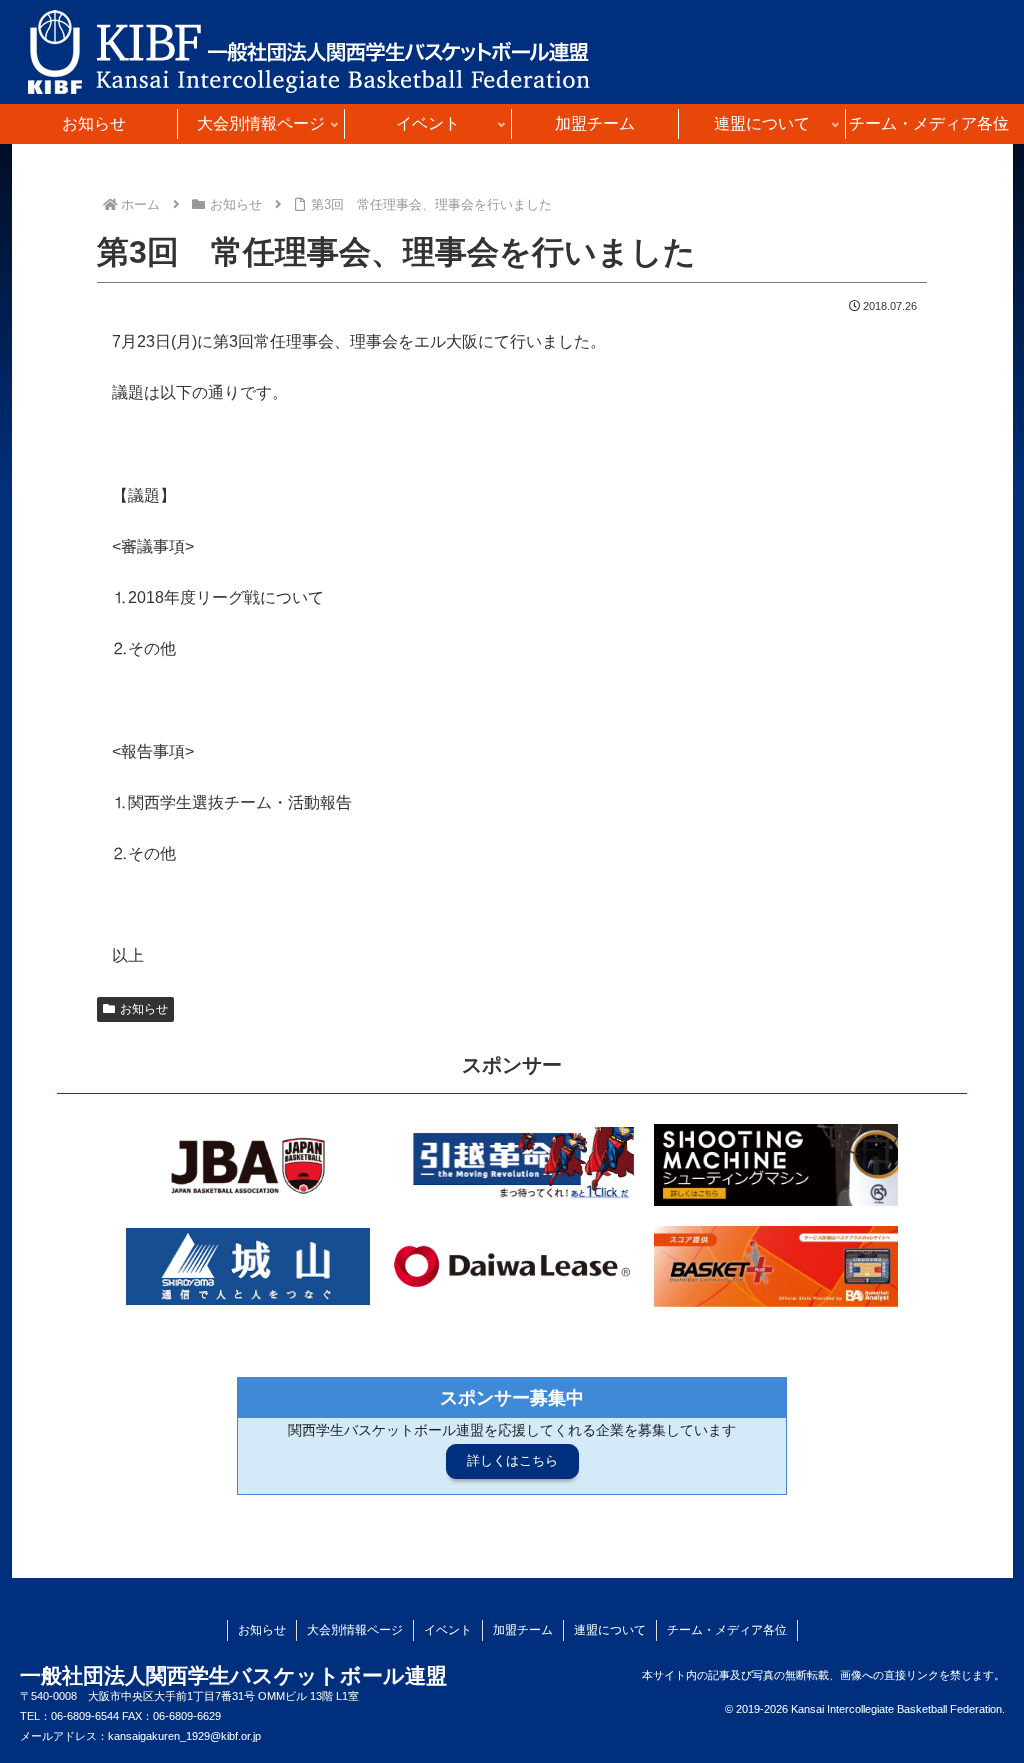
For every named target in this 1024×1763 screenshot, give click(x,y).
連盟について (610, 1630)
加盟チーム (523, 1630)
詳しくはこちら (512, 1460)
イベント (448, 1630)
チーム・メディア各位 (727, 1630)
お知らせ (144, 1009)
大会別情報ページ (355, 1630)
